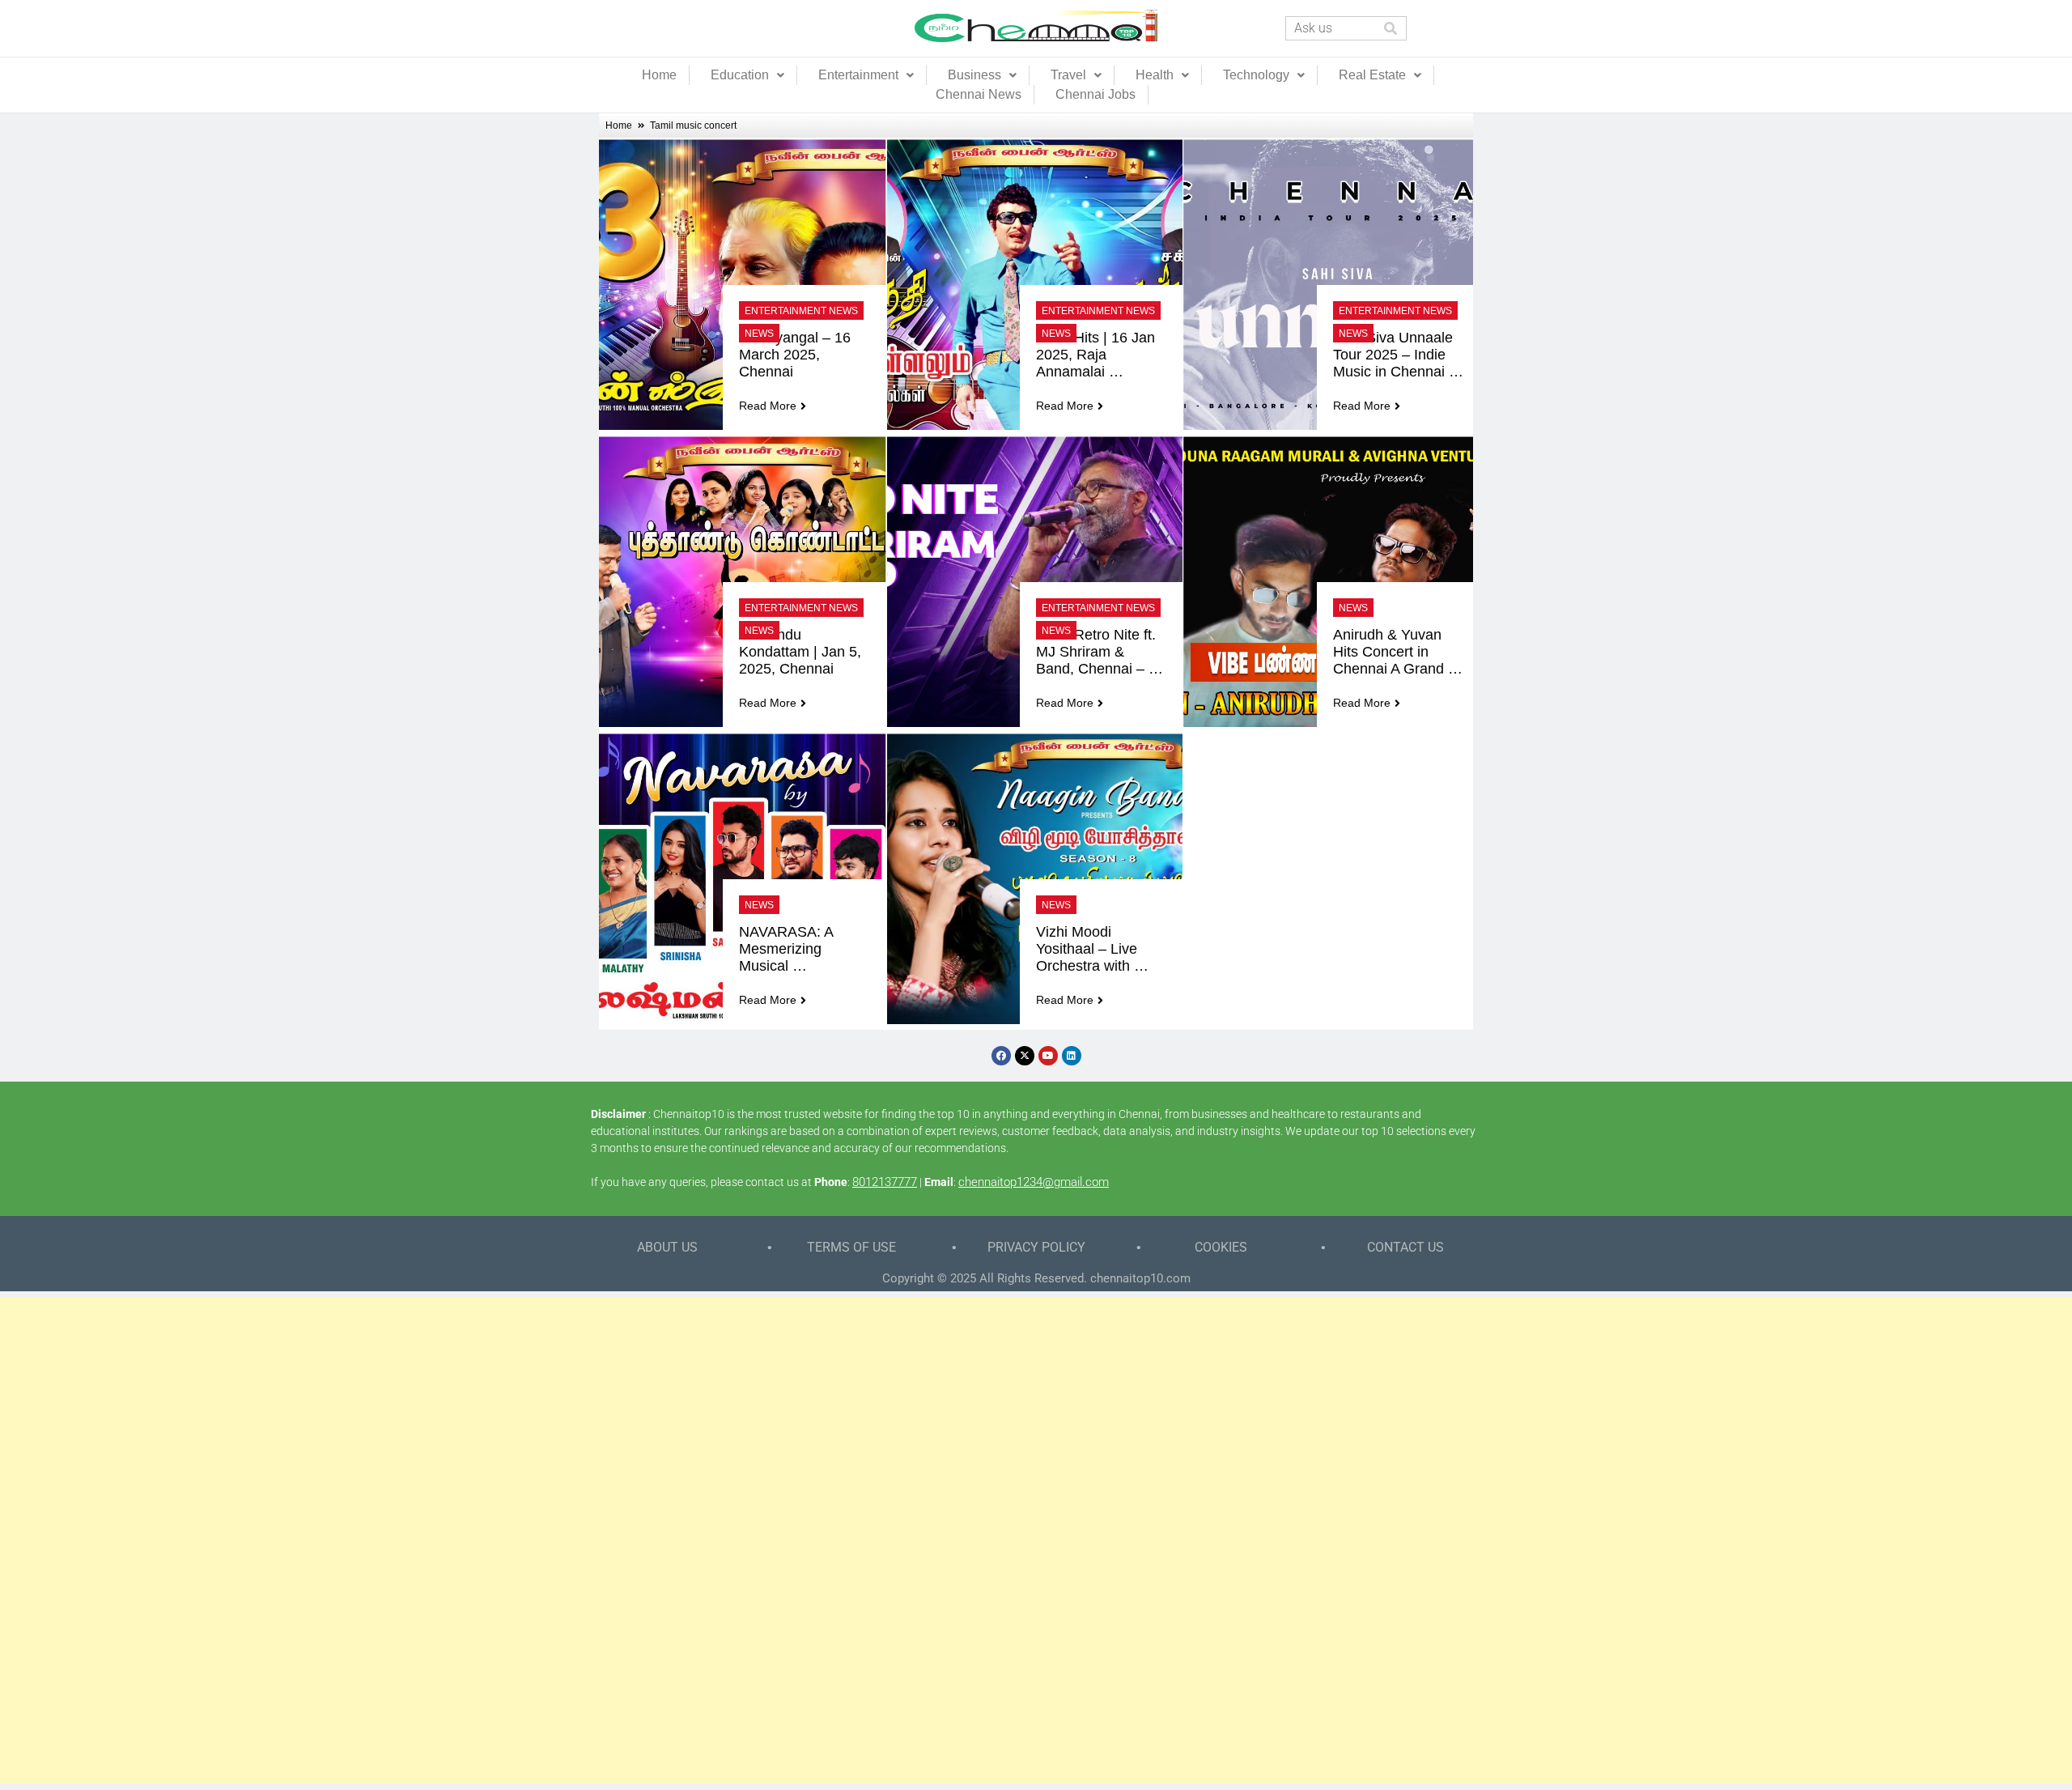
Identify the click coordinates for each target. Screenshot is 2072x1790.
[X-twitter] (1025, 1056)
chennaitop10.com (1140, 1278)
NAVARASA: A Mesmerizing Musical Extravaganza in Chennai (793, 949)
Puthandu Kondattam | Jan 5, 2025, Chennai (802, 652)
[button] (747, 75)
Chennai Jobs (1095, 94)
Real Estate (1372, 75)
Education (740, 75)
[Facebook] (1001, 1056)
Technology (1256, 75)
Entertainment (858, 75)
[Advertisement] (1036, 1541)
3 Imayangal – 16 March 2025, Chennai (797, 355)
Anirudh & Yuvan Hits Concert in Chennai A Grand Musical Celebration (1397, 652)
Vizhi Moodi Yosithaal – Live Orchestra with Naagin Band (1089, 949)
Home (659, 75)
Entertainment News (801, 311)
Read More (768, 406)
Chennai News (979, 94)
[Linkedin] (1072, 1056)
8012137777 (885, 1182)
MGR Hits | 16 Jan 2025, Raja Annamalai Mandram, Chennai (1098, 355)
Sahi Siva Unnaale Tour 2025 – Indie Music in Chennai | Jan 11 (1395, 355)
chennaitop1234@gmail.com (1034, 1182)
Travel (1068, 75)
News (759, 334)
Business (974, 75)
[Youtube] (1048, 1056)
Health (1155, 75)
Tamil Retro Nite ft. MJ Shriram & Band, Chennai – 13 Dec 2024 (1098, 652)
